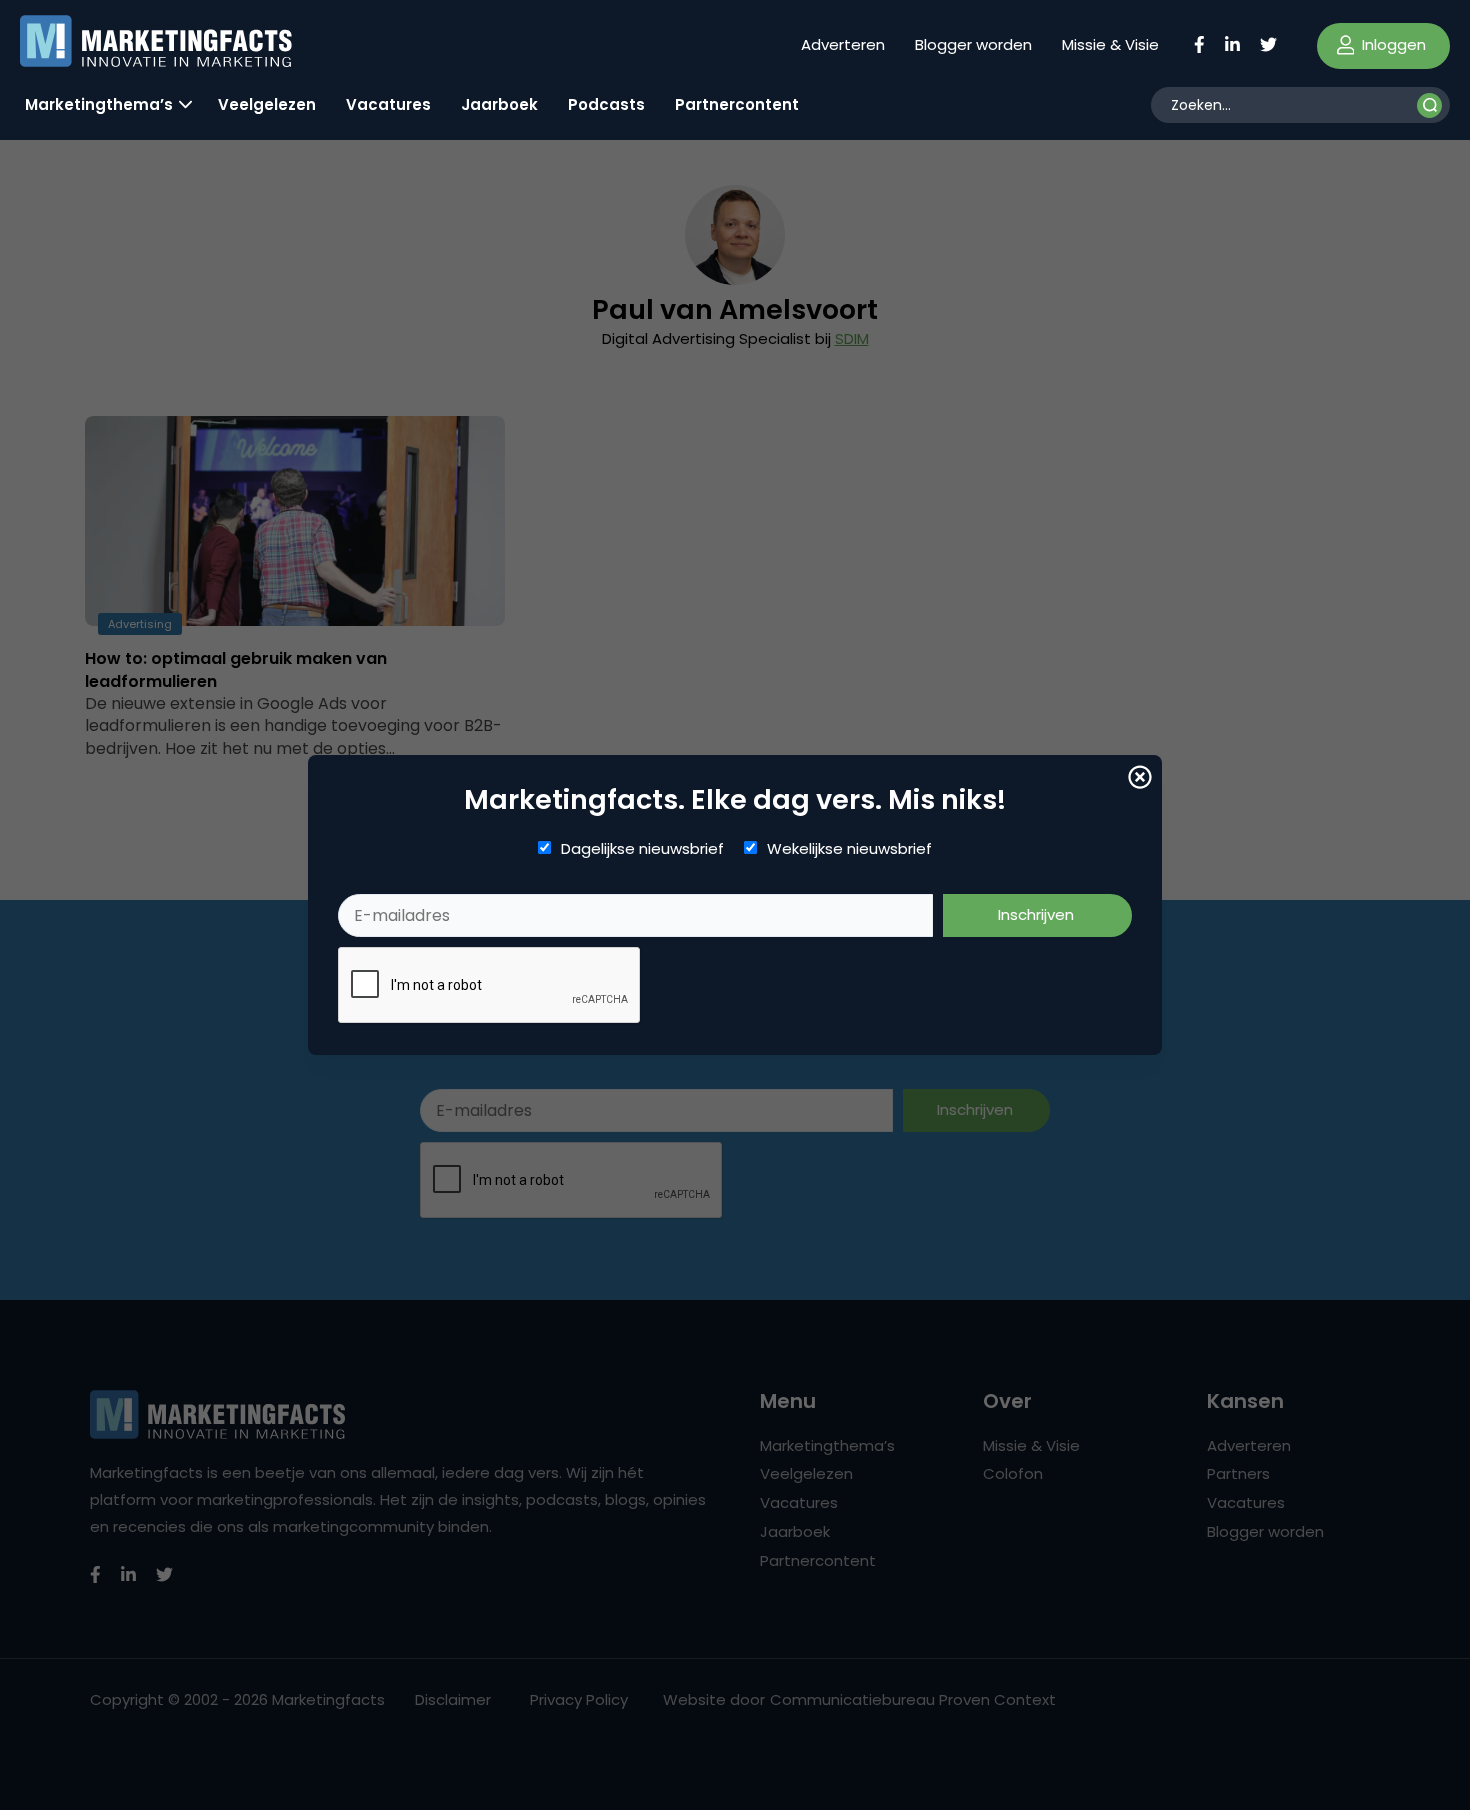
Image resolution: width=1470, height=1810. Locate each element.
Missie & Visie (1110, 44)
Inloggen (1392, 44)
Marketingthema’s (99, 104)
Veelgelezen (267, 104)
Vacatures (388, 104)
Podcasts (606, 104)
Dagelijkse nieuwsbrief (642, 849)
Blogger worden (973, 44)
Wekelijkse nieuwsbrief (849, 849)
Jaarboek (499, 104)
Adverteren (843, 44)
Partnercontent (737, 104)
